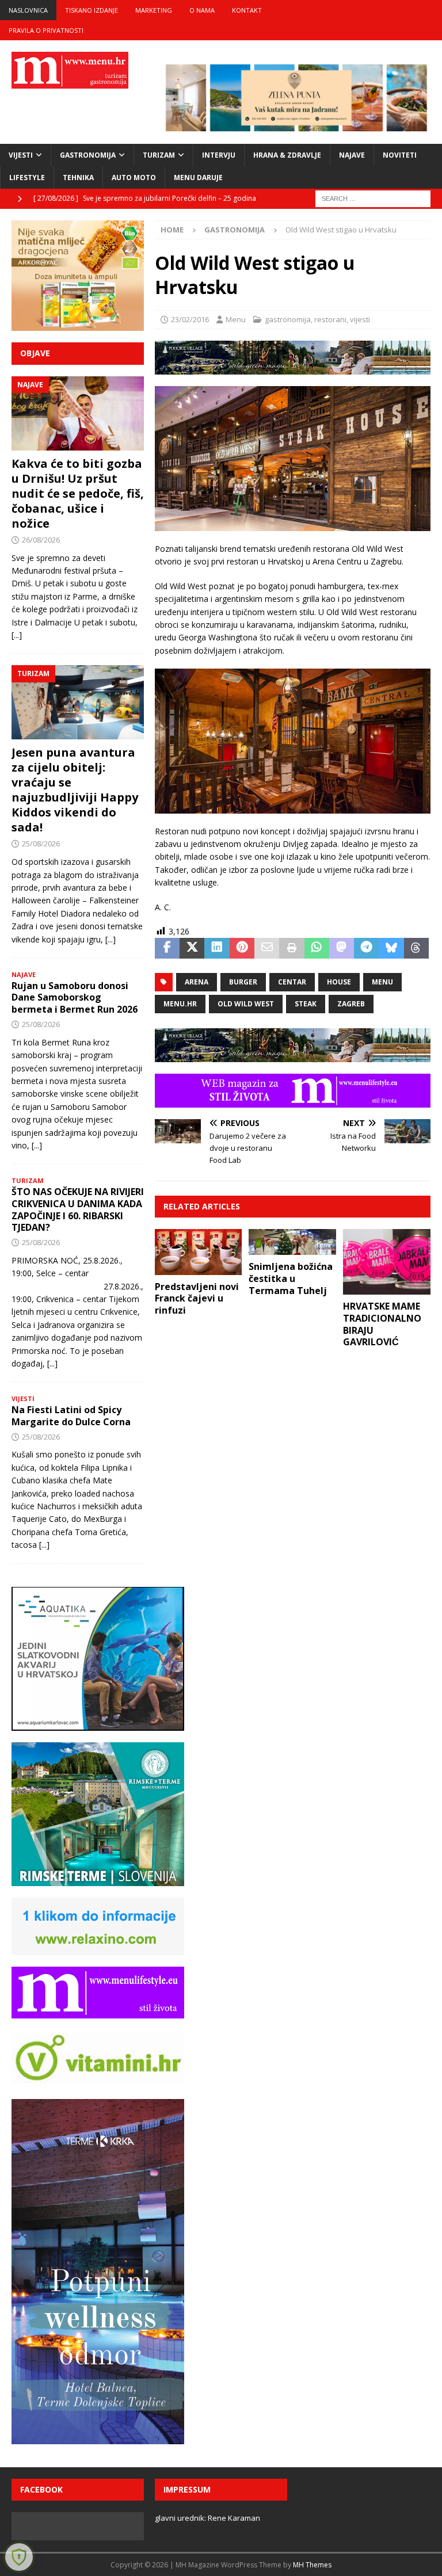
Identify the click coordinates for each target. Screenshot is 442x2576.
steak (306, 1004)
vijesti (21, 155)
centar (292, 982)
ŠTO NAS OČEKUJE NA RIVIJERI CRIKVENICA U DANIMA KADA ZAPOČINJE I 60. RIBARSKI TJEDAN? (78, 1209)
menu (382, 982)
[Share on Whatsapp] (317, 948)
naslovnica (28, 10)
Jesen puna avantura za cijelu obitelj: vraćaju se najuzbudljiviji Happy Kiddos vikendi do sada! (75, 790)
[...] (17, 635)
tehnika (78, 178)
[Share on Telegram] (366, 948)
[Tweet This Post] (192, 948)
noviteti (400, 155)
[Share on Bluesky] (391, 948)
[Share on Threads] (416, 948)
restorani (330, 319)
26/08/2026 (41, 540)
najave (352, 155)
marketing (154, 10)
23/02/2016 (190, 319)
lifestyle (27, 178)
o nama (202, 10)
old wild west (246, 1004)
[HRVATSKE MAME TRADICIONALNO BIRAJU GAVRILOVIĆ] (387, 1262)
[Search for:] (373, 198)
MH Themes (312, 2565)
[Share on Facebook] (167, 948)
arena (197, 982)
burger (243, 982)
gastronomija (88, 155)
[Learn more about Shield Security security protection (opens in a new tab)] (19, 2557)
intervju (219, 155)
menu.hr (180, 1004)
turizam (159, 155)
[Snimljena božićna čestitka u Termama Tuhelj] (292, 1242)
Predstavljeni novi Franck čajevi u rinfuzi (197, 1299)
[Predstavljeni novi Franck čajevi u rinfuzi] (199, 1252)
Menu (236, 319)
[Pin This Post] (242, 948)
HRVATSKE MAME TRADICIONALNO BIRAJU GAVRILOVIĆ (382, 1324)
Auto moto (134, 178)
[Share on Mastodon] (342, 948)
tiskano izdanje (92, 10)
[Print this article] (292, 948)
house (339, 982)
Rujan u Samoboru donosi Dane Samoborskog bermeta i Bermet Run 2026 (75, 998)
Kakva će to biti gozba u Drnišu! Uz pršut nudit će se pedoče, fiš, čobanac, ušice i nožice (78, 493)
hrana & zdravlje (287, 155)
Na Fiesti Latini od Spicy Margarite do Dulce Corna (71, 1416)
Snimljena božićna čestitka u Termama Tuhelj (291, 1279)
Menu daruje (198, 178)
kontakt (247, 10)
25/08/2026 (41, 844)
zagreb (351, 1004)
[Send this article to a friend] (267, 948)
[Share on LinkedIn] (217, 948)
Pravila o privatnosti (46, 30)
